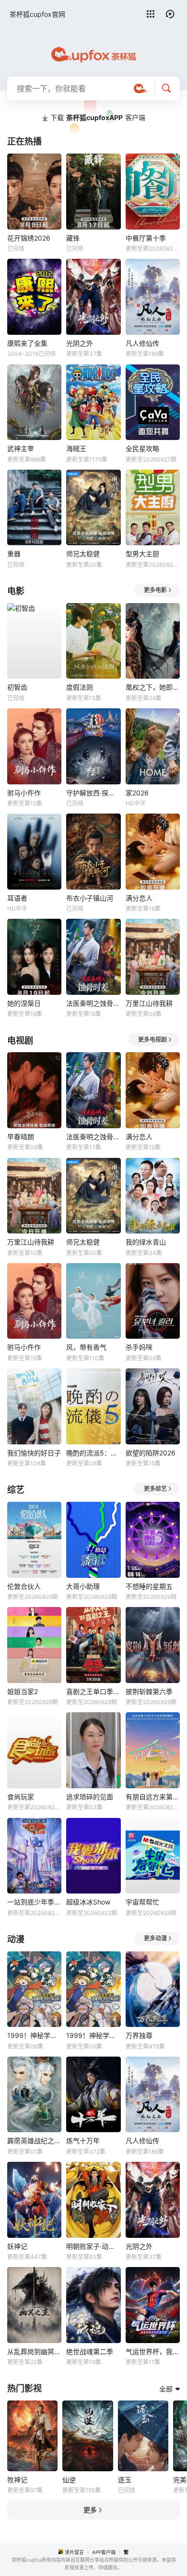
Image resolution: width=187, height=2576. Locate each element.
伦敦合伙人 (24, 1586)
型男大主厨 (142, 554)
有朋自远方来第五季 (153, 1797)
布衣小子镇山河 (90, 898)
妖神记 (17, 2246)
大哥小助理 (83, 1586)
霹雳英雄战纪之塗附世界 (34, 2141)
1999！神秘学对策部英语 (93, 2035)
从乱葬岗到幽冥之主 (34, 2351)
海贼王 (76, 448)
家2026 (137, 793)
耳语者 (17, 898)
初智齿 (17, 687)
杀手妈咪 (139, 1347)
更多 (90, 2510)
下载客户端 (98, 117)
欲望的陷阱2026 (151, 1453)
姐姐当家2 (23, 1691)
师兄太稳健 (83, 554)
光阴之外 (80, 343)
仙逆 (69, 2480)
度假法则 (80, 687)
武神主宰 (21, 448)
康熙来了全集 (27, 343)
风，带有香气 (86, 1347)
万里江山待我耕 (149, 1003)
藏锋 (73, 238)
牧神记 (17, 2480)
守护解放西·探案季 (93, 793)
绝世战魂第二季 (90, 2351)
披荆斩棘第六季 (149, 1691)
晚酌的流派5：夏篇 (93, 1453)
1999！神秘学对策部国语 (34, 2035)
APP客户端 (104, 2552)
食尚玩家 (21, 1797)
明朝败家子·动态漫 (93, 2246)
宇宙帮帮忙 (142, 1902)
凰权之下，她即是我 (153, 687)
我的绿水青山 (146, 1242)
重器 (14, 554)
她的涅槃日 (24, 1003)
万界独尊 (139, 2035)
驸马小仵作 (24, 793)
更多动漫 (155, 1938)
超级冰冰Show (88, 1902)
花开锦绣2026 (29, 238)
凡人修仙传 (142, 343)
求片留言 (74, 2552)
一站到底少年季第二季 (34, 1902)
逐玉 (125, 2480)
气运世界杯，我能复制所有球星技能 (153, 2351)
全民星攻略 (142, 448)
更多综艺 (155, 1489)
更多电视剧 (152, 1040)
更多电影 (155, 590)
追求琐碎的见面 (90, 1797)
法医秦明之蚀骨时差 (93, 1003)
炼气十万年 (83, 2141)
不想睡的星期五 (149, 1586)
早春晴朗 (21, 1137)
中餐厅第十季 (146, 238)
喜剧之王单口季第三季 (93, 1691)
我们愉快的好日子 (34, 1453)
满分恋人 (139, 898)
